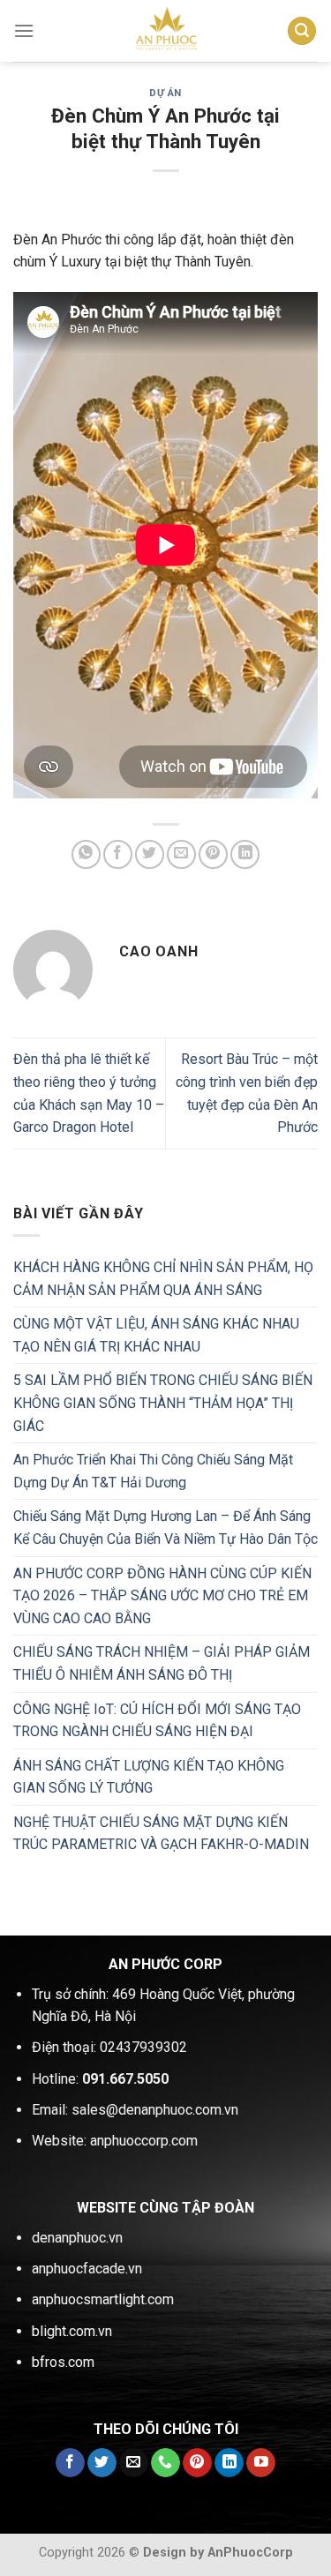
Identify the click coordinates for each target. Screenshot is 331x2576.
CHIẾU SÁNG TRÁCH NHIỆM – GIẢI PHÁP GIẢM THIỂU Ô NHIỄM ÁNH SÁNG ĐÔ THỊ (162, 1663)
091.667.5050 (125, 2079)
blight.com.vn (72, 2331)
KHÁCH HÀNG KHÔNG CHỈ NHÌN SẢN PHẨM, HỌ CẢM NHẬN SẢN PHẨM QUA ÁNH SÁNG (163, 1279)
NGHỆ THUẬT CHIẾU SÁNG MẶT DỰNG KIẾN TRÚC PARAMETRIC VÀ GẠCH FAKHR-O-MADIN (161, 1834)
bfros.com (63, 2362)
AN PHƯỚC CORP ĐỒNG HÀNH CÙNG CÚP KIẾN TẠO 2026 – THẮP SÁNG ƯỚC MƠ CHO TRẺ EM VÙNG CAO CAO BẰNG (162, 1596)
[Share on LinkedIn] (245, 854)
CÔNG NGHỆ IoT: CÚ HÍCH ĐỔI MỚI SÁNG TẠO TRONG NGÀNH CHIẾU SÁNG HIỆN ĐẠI (157, 1721)
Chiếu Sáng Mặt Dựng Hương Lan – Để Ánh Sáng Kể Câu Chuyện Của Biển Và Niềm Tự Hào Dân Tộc (165, 1528)
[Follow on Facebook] (70, 2463)
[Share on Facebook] (118, 854)
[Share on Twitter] (150, 854)
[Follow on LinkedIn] (229, 2463)
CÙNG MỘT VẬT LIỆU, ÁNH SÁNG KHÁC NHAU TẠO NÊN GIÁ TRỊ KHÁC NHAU (156, 1335)
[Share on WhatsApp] (86, 854)
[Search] (302, 31)
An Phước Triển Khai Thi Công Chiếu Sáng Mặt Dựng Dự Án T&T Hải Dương (153, 1471)
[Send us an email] (134, 2463)
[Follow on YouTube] (261, 2463)
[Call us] (165, 2463)
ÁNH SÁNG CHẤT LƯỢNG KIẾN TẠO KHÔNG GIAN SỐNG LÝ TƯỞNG (149, 1777)
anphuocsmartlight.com (103, 2299)
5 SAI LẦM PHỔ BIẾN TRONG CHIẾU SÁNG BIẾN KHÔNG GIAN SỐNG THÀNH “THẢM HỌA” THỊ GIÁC (163, 1403)
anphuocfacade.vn (87, 2269)
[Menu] (24, 30)
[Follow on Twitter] (102, 2463)
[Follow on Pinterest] (197, 2463)
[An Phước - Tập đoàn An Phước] (166, 31)
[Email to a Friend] (181, 854)
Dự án (165, 93)
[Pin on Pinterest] (213, 854)
